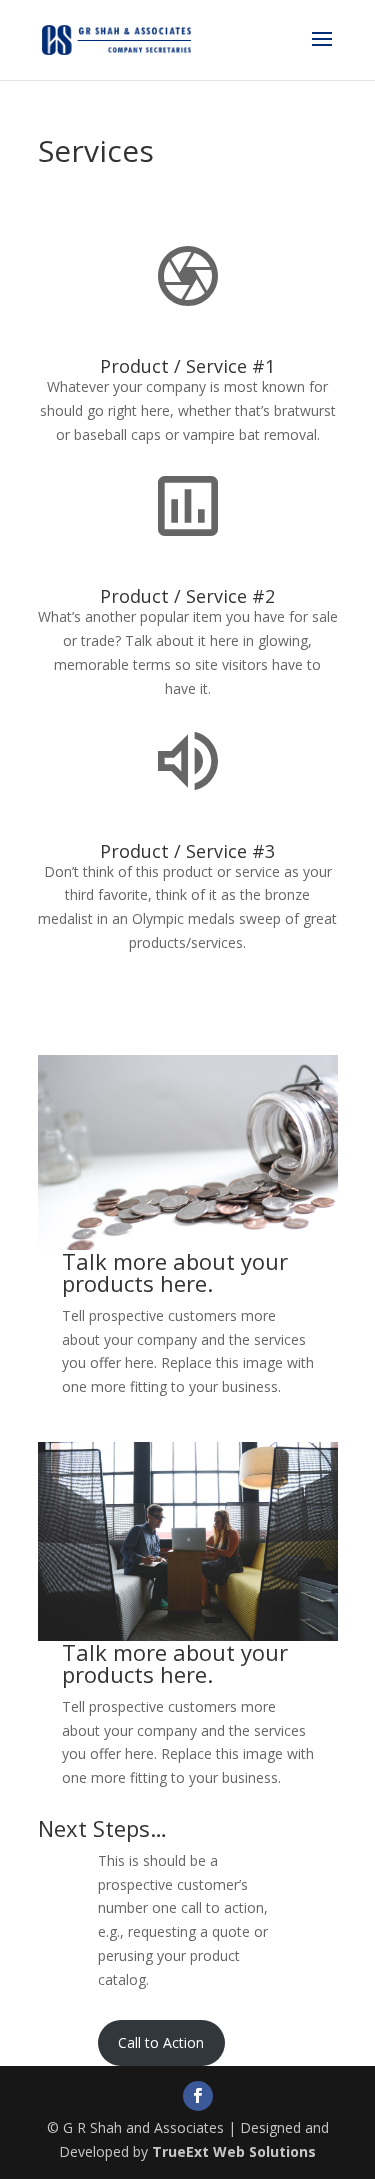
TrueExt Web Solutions (234, 2151)
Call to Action (161, 2042)
